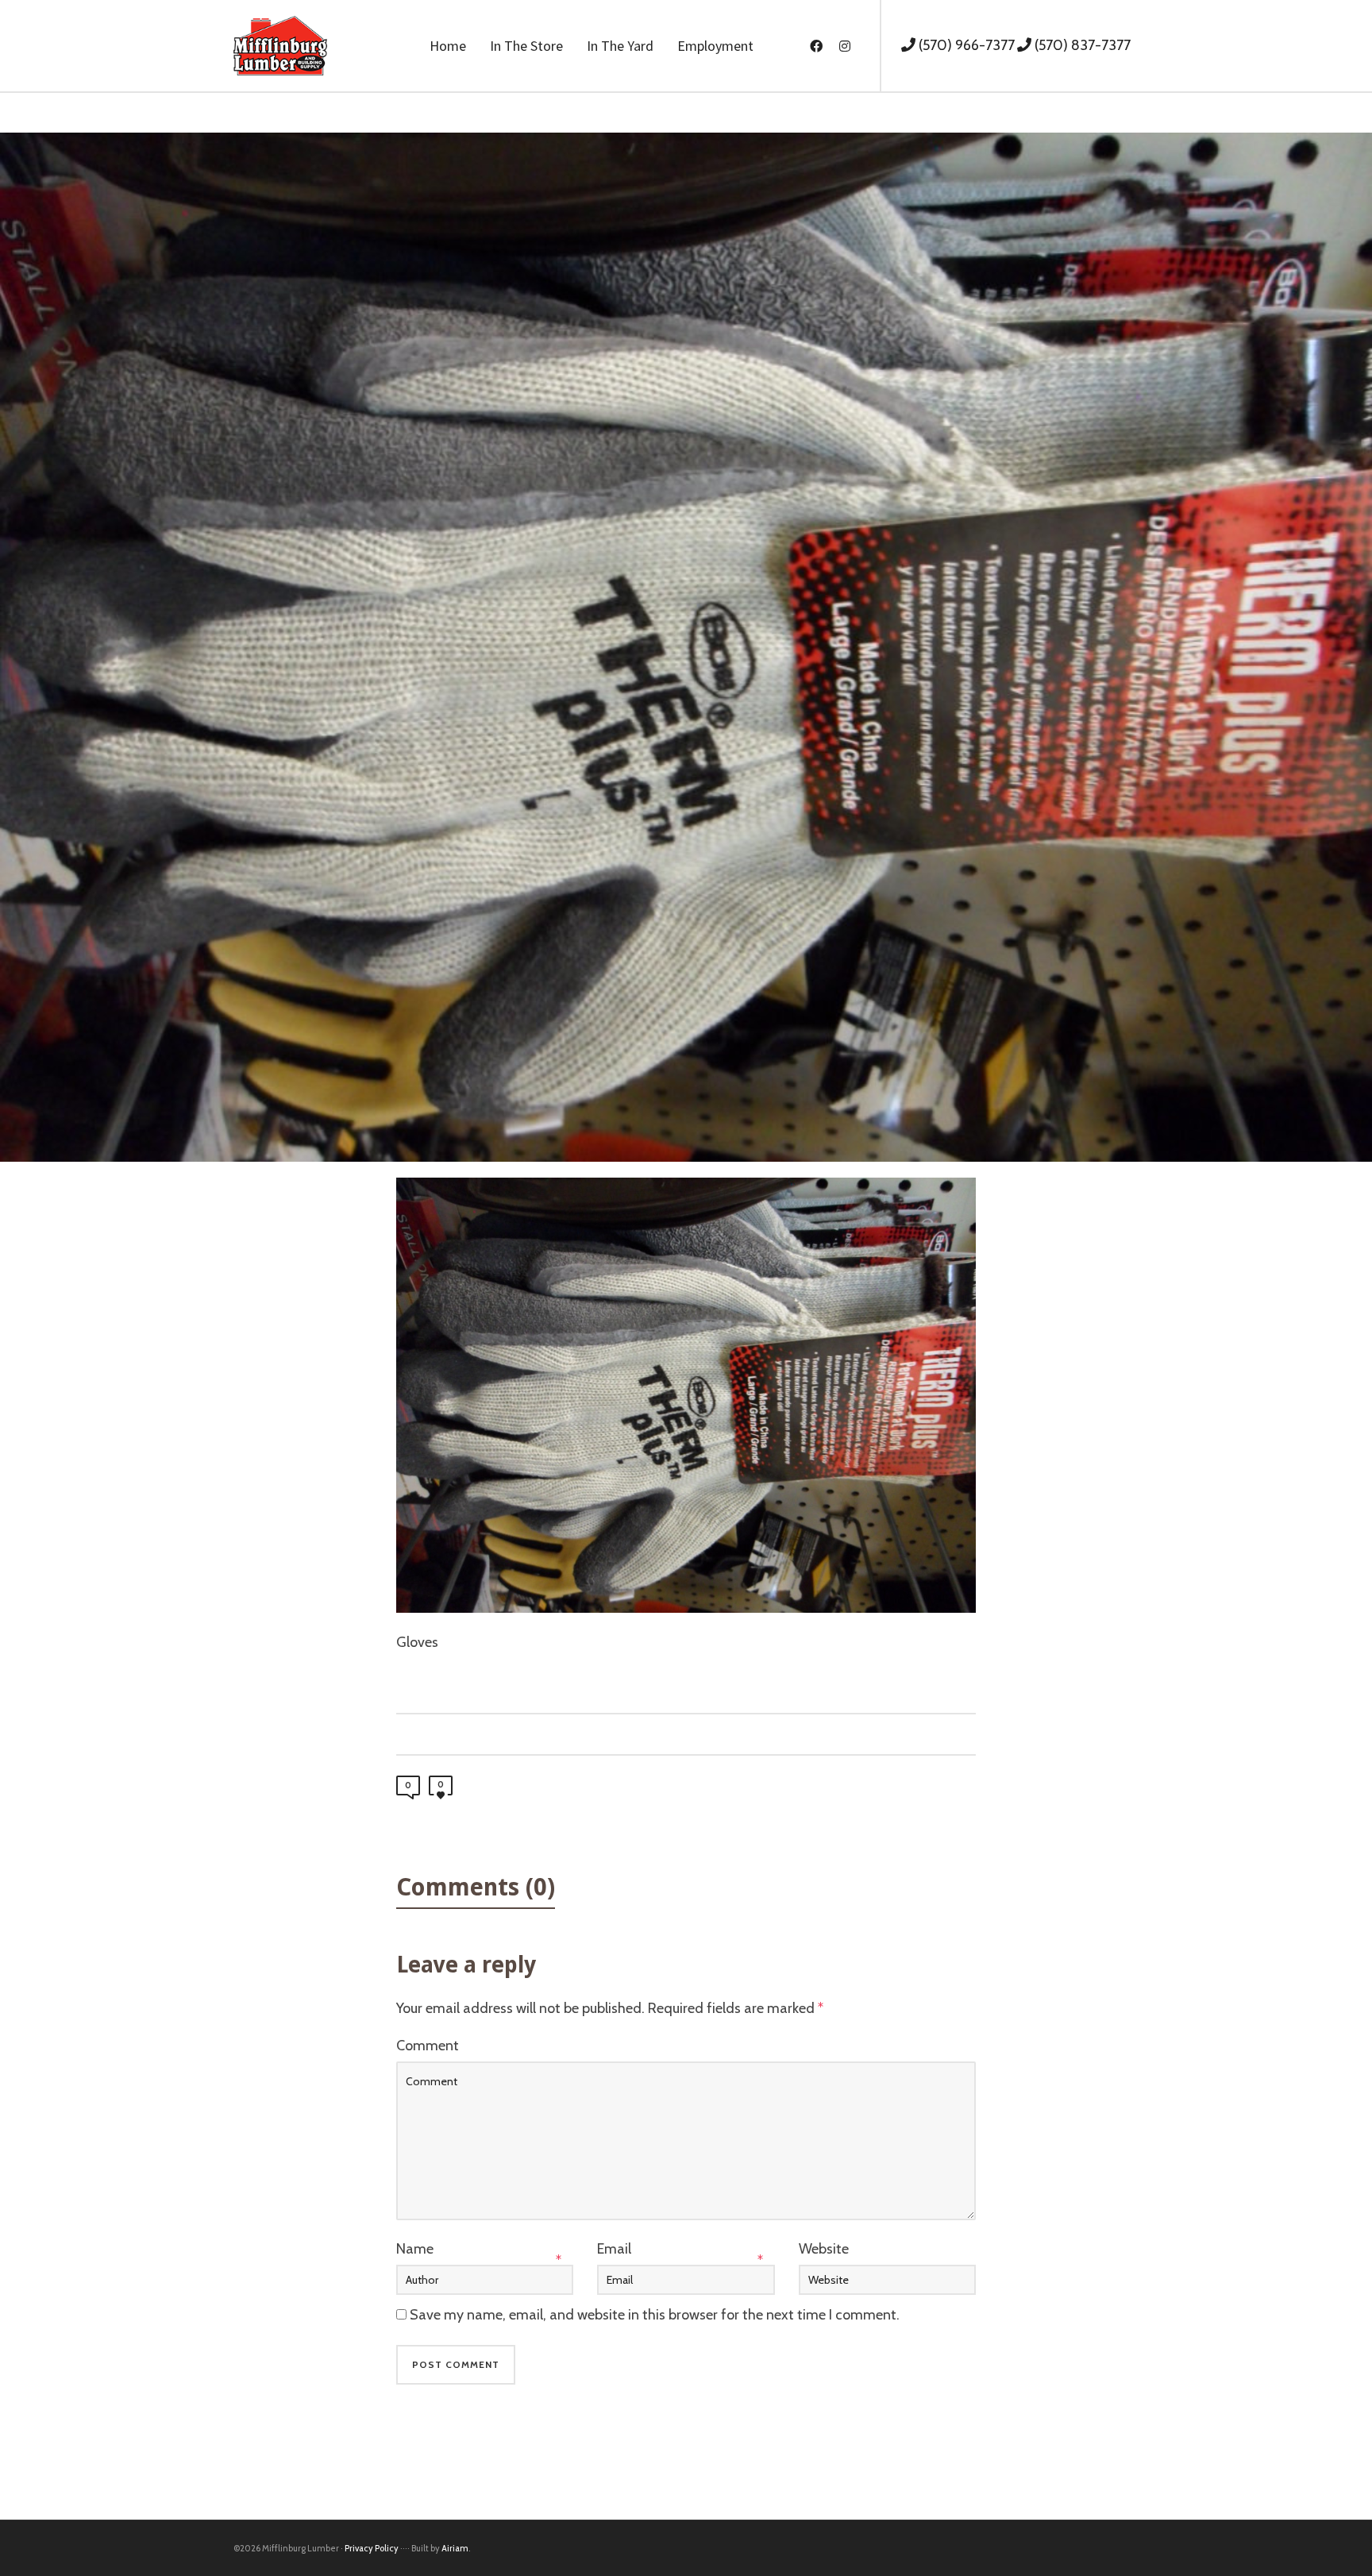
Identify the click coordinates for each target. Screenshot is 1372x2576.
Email (614, 2249)
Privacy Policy (372, 2548)
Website (824, 2249)
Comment (428, 2046)
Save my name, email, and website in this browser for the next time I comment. (655, 2315)
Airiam (455, 2548)
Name (415, 2249)
